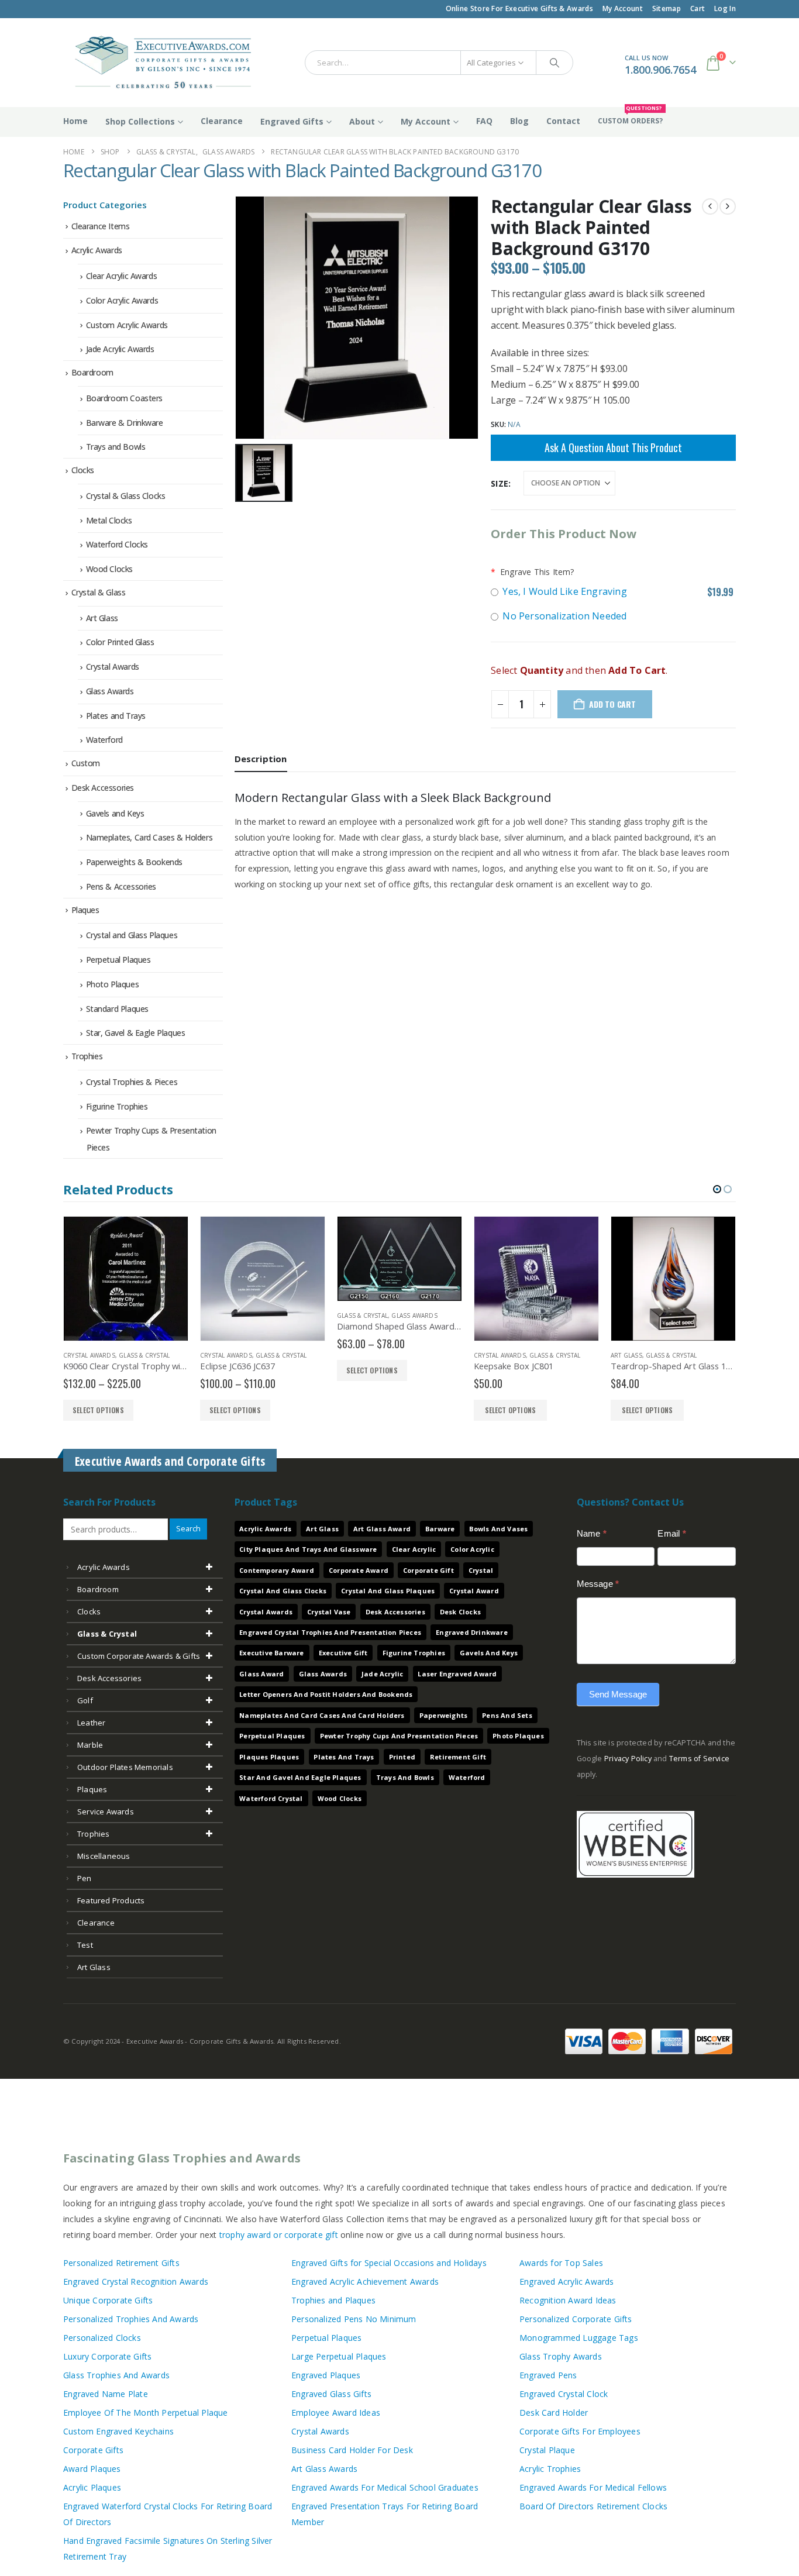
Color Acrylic (472, 1549)
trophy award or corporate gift (279, 2235)
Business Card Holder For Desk (352, 2450)
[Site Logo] (158, 63)
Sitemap (667, 8)
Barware (440, 1529)
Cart (698, 8)
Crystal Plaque (547, 2450)
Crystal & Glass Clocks (126, 496)
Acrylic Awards (97, 250)
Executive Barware (271, 1653)
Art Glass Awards (324, 2469)
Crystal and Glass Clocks (283, 1591)
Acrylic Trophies (550, 2469)
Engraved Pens (548, 2375)
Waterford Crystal (271, 1798)
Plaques (85, 910)
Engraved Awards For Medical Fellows (593, 2487)
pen (85, 1878)
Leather (91, 1723)
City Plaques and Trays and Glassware (308, 1549)
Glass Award (261, 1674)
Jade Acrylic (382, 1674)
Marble (90, 1745)
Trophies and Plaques (333, 2300)
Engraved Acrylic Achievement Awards (365, 2281)
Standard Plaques (117, 1009)
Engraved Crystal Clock (564, 2394)
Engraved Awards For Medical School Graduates (385, 2487)
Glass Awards (110, 691)
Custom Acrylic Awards (127, 325)
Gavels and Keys (115, 813)
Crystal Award (474, 1591)
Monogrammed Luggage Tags (579, 2338)
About (362, 121)
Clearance (222, 121)
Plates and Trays (116, 716)
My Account (623, 8)
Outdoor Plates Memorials (125, 1767)
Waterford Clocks (117, 544)
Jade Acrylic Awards (120, 349)
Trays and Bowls (116, 447)
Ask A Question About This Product (613, 447)
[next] (728, 206)
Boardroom (92, 372)
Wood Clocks (109, 569)
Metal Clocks (109, 520)
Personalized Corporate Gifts (576, 2319)
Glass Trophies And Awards (116, 2375)
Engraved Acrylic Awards (567, 2281)
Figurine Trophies (117, 1106)
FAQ (484, 121)
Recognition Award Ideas (568, 2300)
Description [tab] (261, 759)
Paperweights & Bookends (134, 862)
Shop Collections (140, 121)
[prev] (710, 206)
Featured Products (111, 1900)
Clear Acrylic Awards (122, 276)
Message (598, 1584)
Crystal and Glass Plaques (132, 935)
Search (188, 1529)
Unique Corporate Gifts (108, 2300)
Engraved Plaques (326, 2375)
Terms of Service (699, 1759)
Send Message (618, 1694)
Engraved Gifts (292, 121)
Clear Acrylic (414, 1549)
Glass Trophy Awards (561, 2356)
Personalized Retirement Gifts (121, 2263)
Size (500, 483)
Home (75, 121)
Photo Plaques (113, 984)
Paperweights (443, 1715)
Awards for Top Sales (561, 2263)
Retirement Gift (458, 1757)
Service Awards (106, 1812)
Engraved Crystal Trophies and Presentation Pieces (330, 1632)
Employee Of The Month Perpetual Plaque (146, 2413)
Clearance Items (101, 226)
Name (592, 1533)
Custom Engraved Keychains (118, 2431)
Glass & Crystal (144, 1355)
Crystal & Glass (99, 592)
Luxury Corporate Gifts (107, 2356)
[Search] (555, 63)
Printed (402, 1757)
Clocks (83, 470)
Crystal (481, 1570)
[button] (717, 1189)
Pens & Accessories (121, 886)
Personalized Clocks (102, 2338)
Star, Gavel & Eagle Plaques (136, 1033)
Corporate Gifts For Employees (580, 2431)
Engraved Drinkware (472, 1632)
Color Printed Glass (120, 642)
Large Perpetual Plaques (339, 2356)
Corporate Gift (428, 1570)
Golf (85, 1700)
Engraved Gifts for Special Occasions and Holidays (389, 2263)
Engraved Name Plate (106, 2394)
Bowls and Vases (498, 1529)
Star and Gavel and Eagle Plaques (300, 1777)
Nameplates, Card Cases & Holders (149, 837)
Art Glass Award (382, 1529)
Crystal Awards (113, 667)
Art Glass (102, 618)
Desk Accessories (103, 788)
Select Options (374, 1410)
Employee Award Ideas (336, 2413)
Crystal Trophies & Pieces (132, 1082)
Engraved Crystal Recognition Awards (136, 2281)
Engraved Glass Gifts (331, 2394)
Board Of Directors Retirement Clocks (593, 2506)
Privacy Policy (628, 1759)
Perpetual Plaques (118, 960)
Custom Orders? (630, 116)
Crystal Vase (329, 1612)
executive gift (343, 1653)
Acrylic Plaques (92, 2487)
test (85, 1945)
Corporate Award (359, 1570)
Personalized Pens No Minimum (354, 2319)
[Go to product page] (126, 1279)
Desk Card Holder (554, 2413)
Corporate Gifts (93, 2450)
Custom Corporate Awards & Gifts (139, 1656)
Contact (563, 121)
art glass (94, 1967)
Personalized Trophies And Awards (131, 2319)
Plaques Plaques (269, 1757)
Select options (98, 1410)
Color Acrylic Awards (122, 300)
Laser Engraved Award (457, 1674)
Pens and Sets (507, 1715)
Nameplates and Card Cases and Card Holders (322, 1715)
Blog (519, 121)
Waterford (104, 740)
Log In (725, 8)
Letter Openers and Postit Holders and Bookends (326, 1694)
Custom (86, 763)
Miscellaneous (104, 1856)
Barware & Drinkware (125, 423)
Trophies (87, 1056)
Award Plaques (92, 2469)
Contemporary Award (277, 1570)
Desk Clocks (460, 1612)
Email (671, 1533)
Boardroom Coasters (124, 398)
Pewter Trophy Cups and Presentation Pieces (399, 1736)
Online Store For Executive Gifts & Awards (519, 8)
